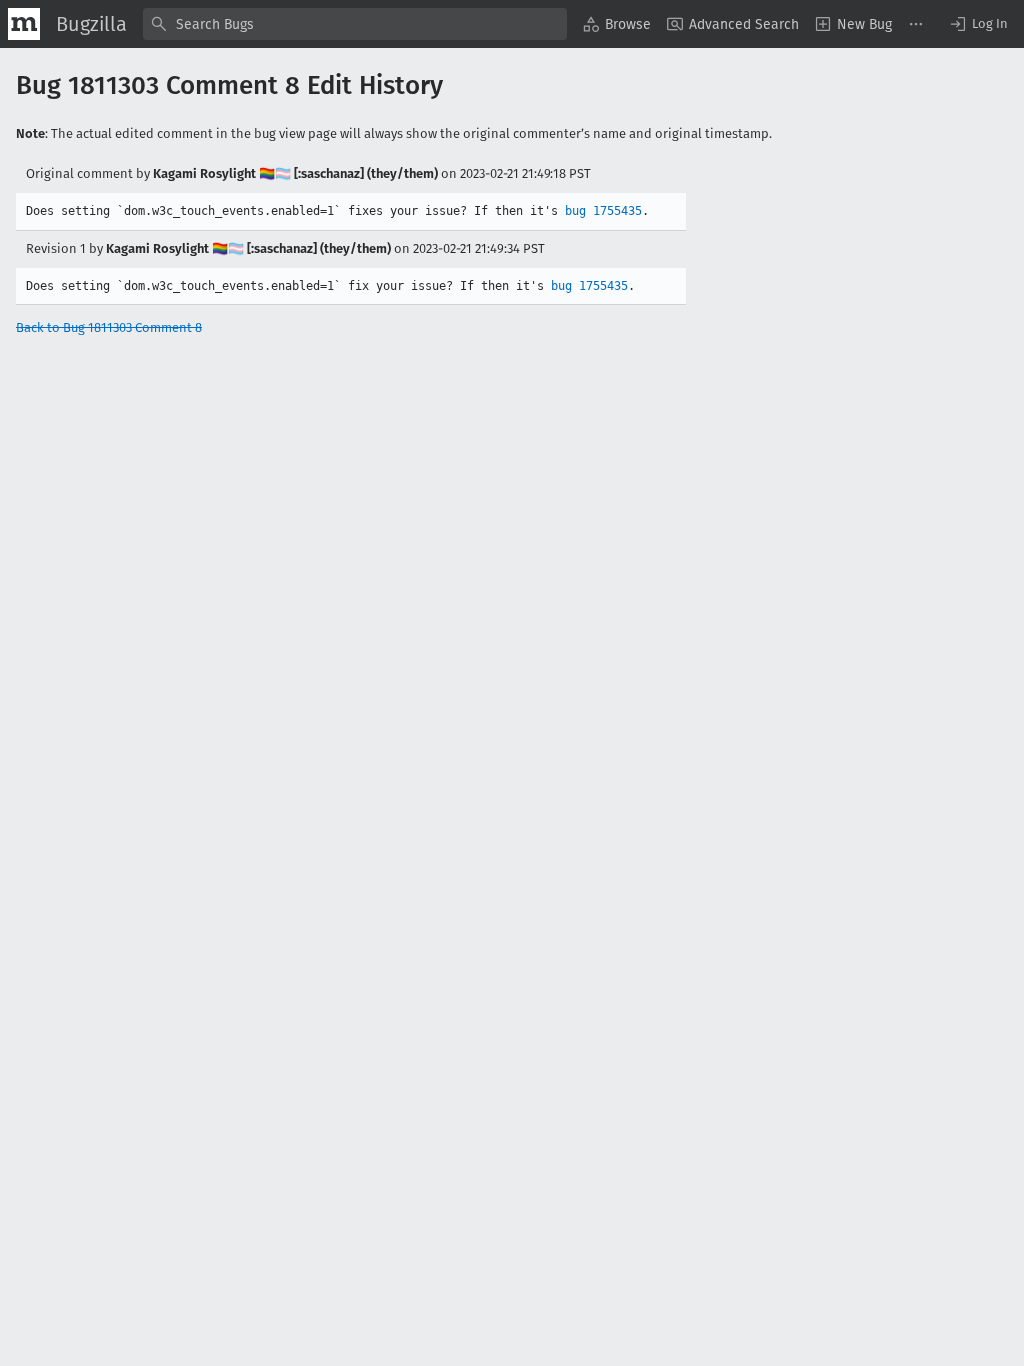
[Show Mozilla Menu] (24, 24)
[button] (978, 24)
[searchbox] (355, 24)
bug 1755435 (603, 211)
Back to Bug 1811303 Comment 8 (109, 327)
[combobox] (355, 24)
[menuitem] (617, 24)
